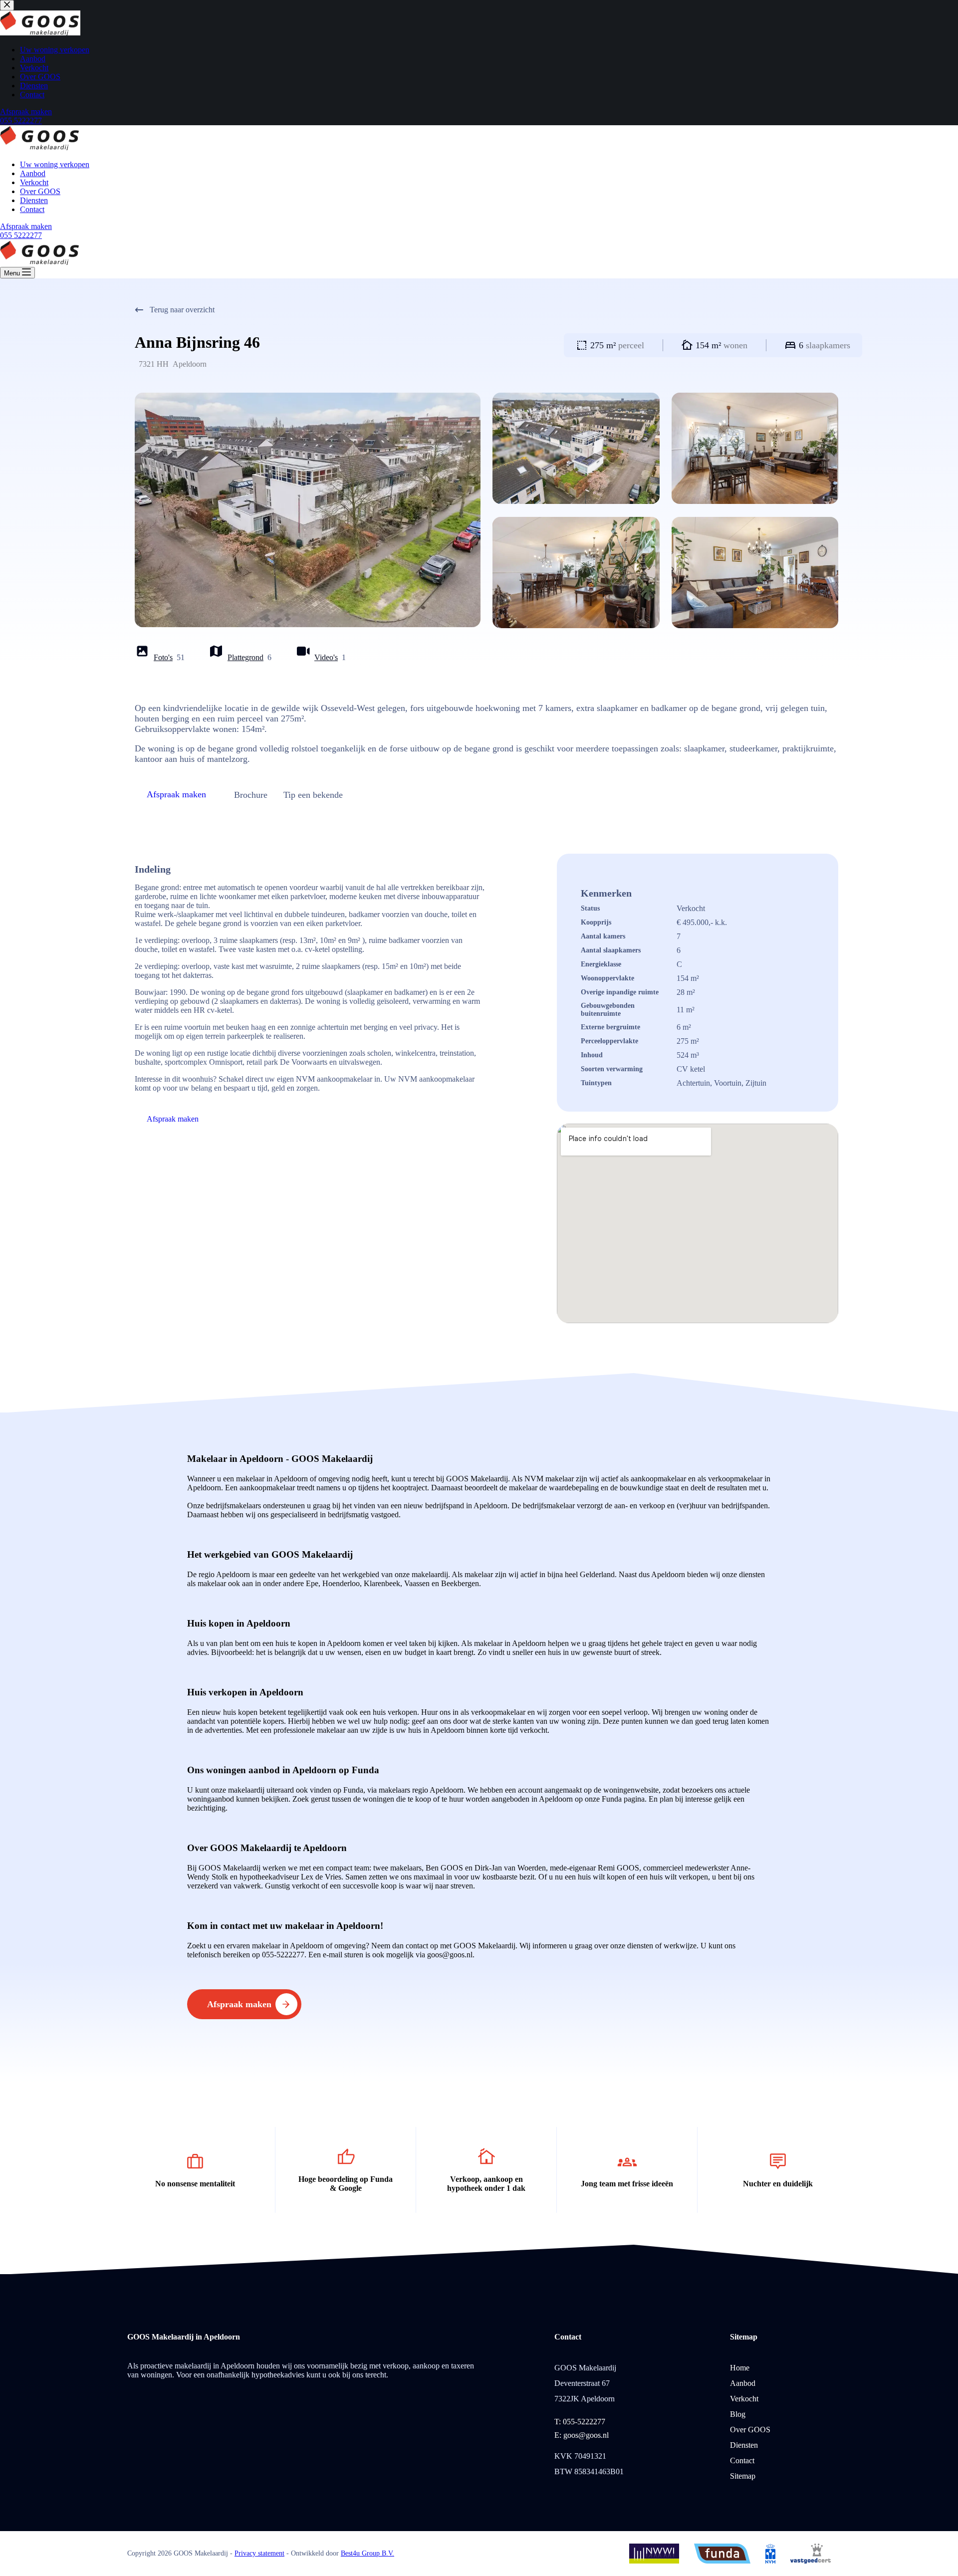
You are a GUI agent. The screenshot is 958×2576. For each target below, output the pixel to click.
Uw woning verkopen (55, 164)
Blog (738, 2414)
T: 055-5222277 (580, 2422)
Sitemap (743, 2476)
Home (740, 2368)
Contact (32, 209)
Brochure (251, 795)
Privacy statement (259, 2553)
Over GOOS (40, 191)
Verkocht (34, 182)
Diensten (34, 200)
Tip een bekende (313, 795)
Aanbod (33, 173)
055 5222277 (21, 235)
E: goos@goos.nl (582, 2435)
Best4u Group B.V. (367, 2553)
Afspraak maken (26, 226)
